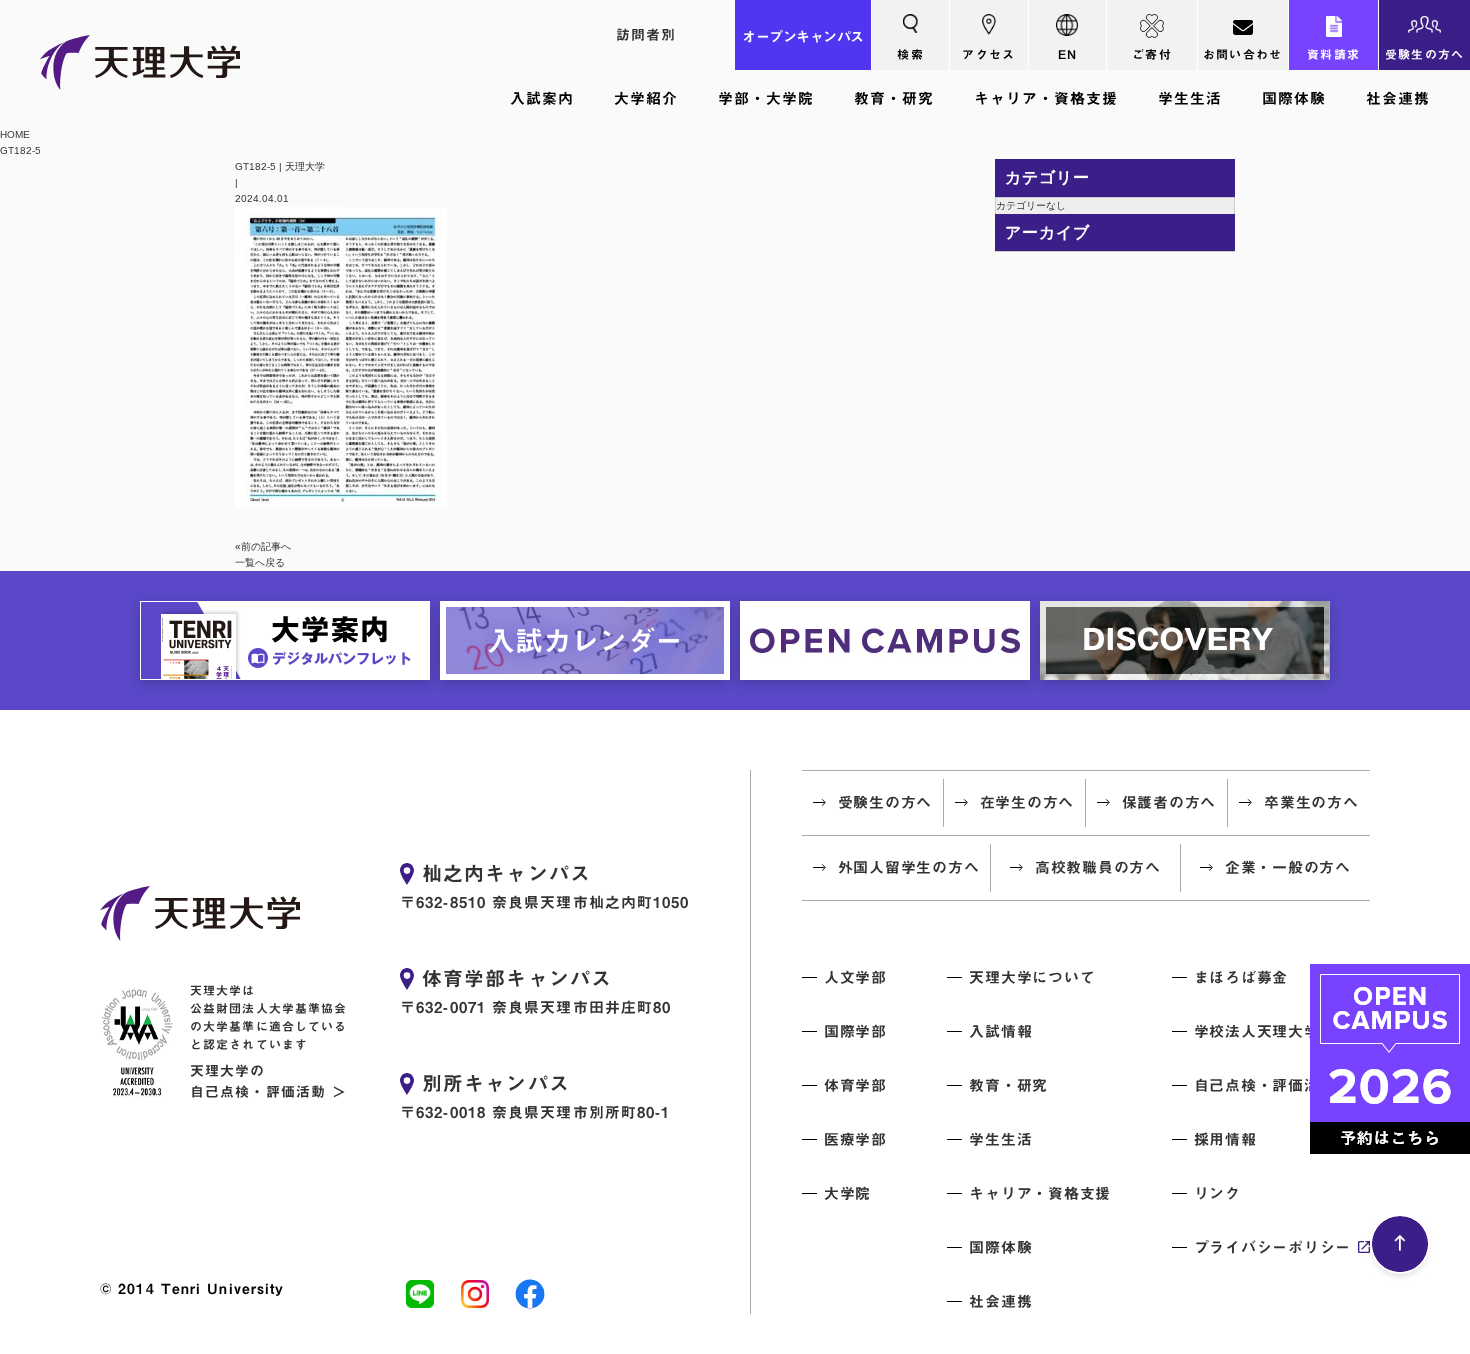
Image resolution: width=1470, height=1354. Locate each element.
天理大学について (1032, 977)
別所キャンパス (496, 1083)
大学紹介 (646, 98)
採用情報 (1225, 1139)
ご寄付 (1152, 54)
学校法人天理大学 (1257, 1031)
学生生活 (1190, 98)
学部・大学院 (766, 98)
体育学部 (855, 1085)
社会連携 (1398, 98)
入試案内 (542, 98)
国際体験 (1294, 98)
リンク (1217, 1193)
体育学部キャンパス (517, 978)
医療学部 (855, 1139)
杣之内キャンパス (506, 873)
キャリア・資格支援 (1046, 98)
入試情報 (1000, 1031)
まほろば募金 (1241, 977)
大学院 (847, 1193)
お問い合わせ (1243, 54)
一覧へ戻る (260, 562)
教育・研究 (894, 98)
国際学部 (855, 1031)
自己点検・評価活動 (1265, 1085)
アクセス (988, 54)
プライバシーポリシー (1272, 1247)
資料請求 (1333, 54)
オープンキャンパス (803, 37)
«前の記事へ (263, 546)
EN (1068, 54)
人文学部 (855, 977)
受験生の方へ (1425, 54)
